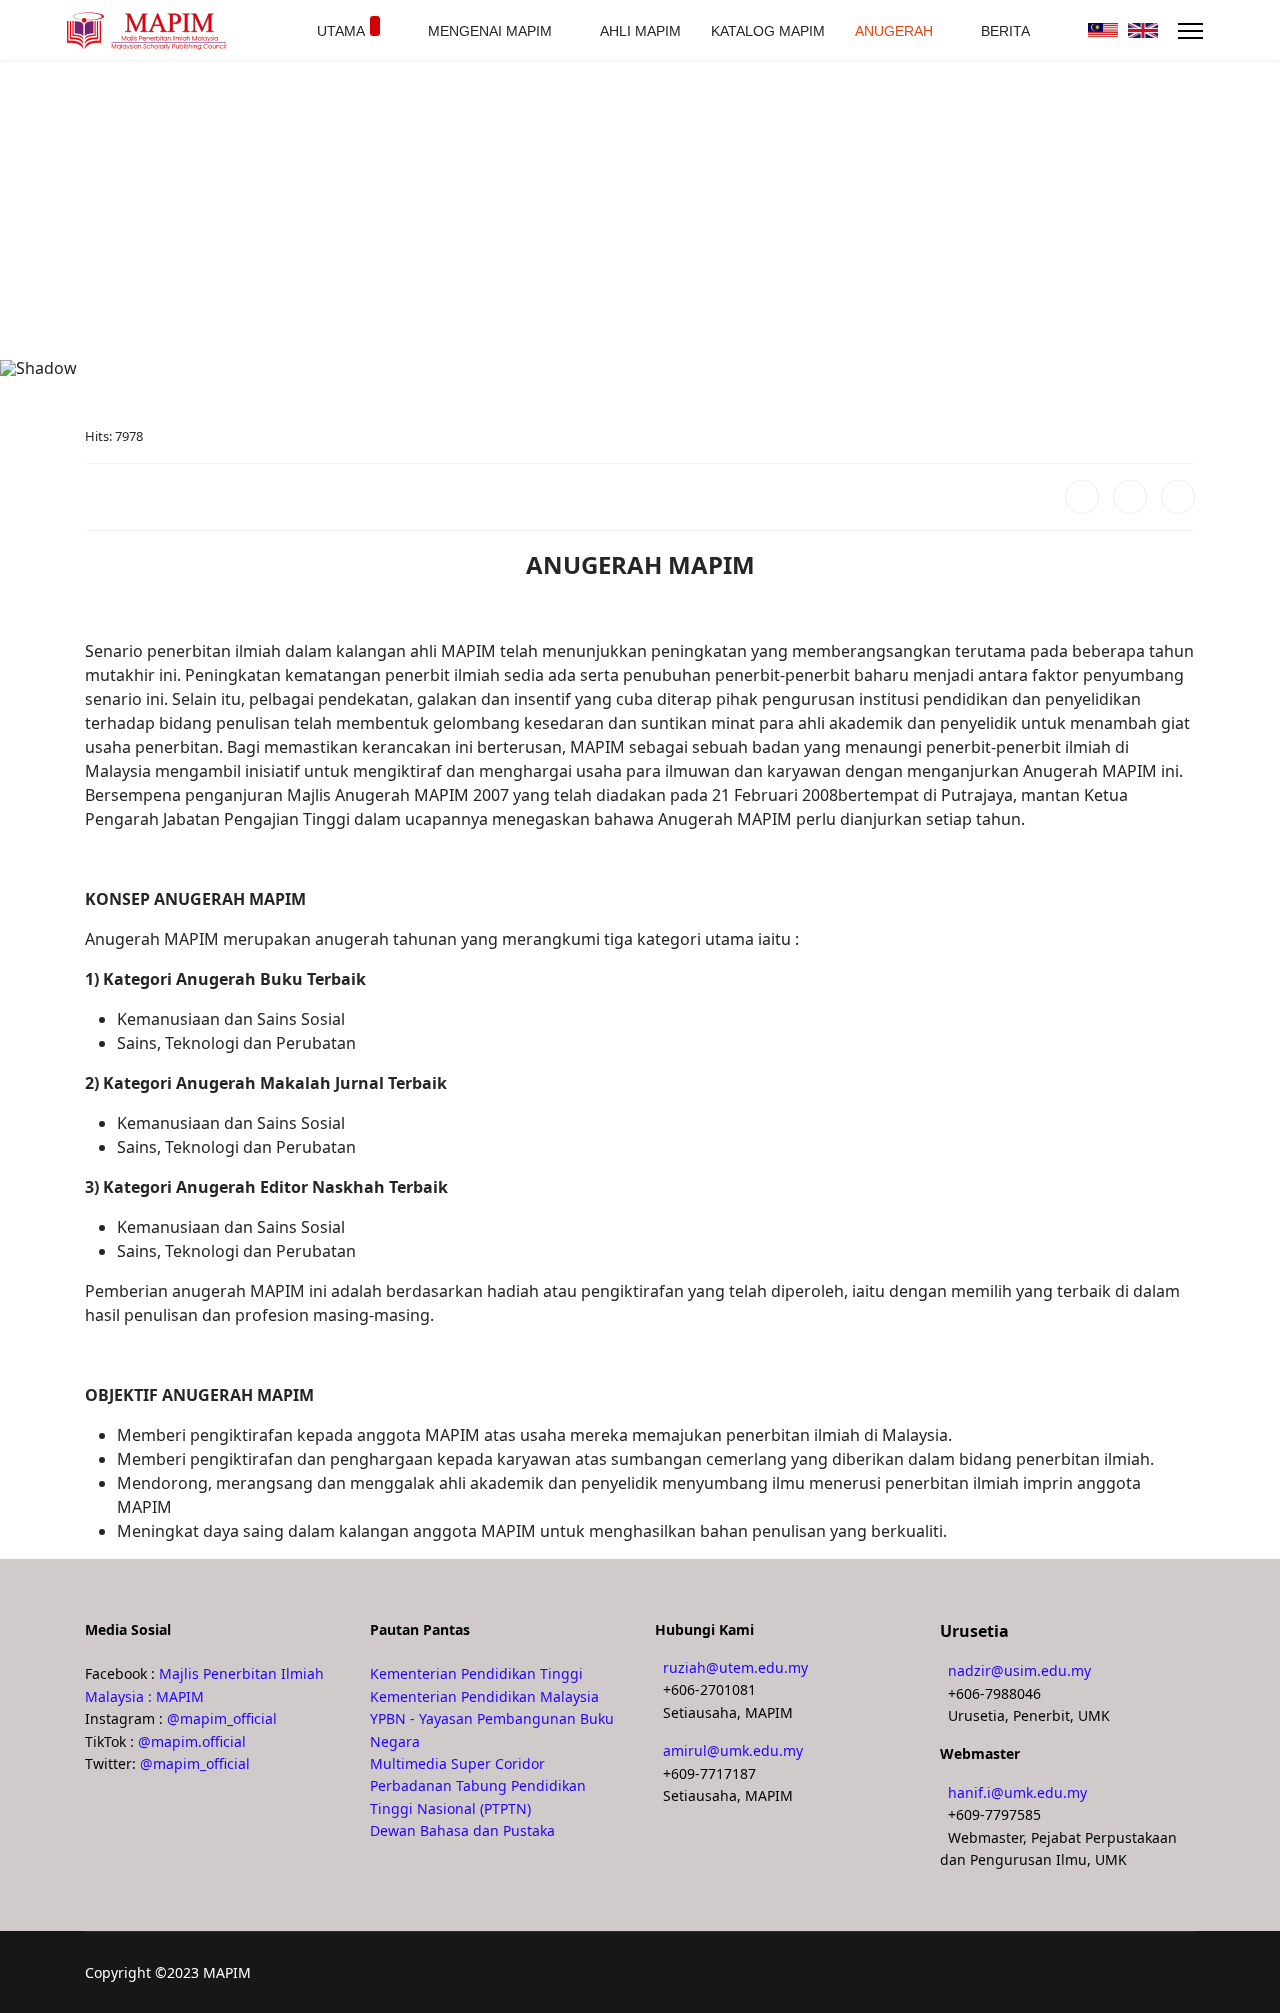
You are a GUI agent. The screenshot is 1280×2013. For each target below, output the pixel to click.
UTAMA (341, 31)
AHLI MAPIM (640, 31)
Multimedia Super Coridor (457, 1763)
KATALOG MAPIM (768, 31)
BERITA (1005, 31)
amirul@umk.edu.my (733, 1750)
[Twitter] (1130, 497)
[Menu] (1190, 31)
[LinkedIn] (1178, 497)
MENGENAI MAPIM (490, 31)
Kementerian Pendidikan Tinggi (476, 1673)
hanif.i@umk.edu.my (1017, 1792)
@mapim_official (222, 1718)
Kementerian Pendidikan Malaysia (484, 1696)
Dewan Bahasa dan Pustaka (462, 1830)
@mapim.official (192, 1741)
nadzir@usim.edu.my (1019, 1670)
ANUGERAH (894, 31)
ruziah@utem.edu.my (735, 1667)
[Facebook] (1082, 497)
